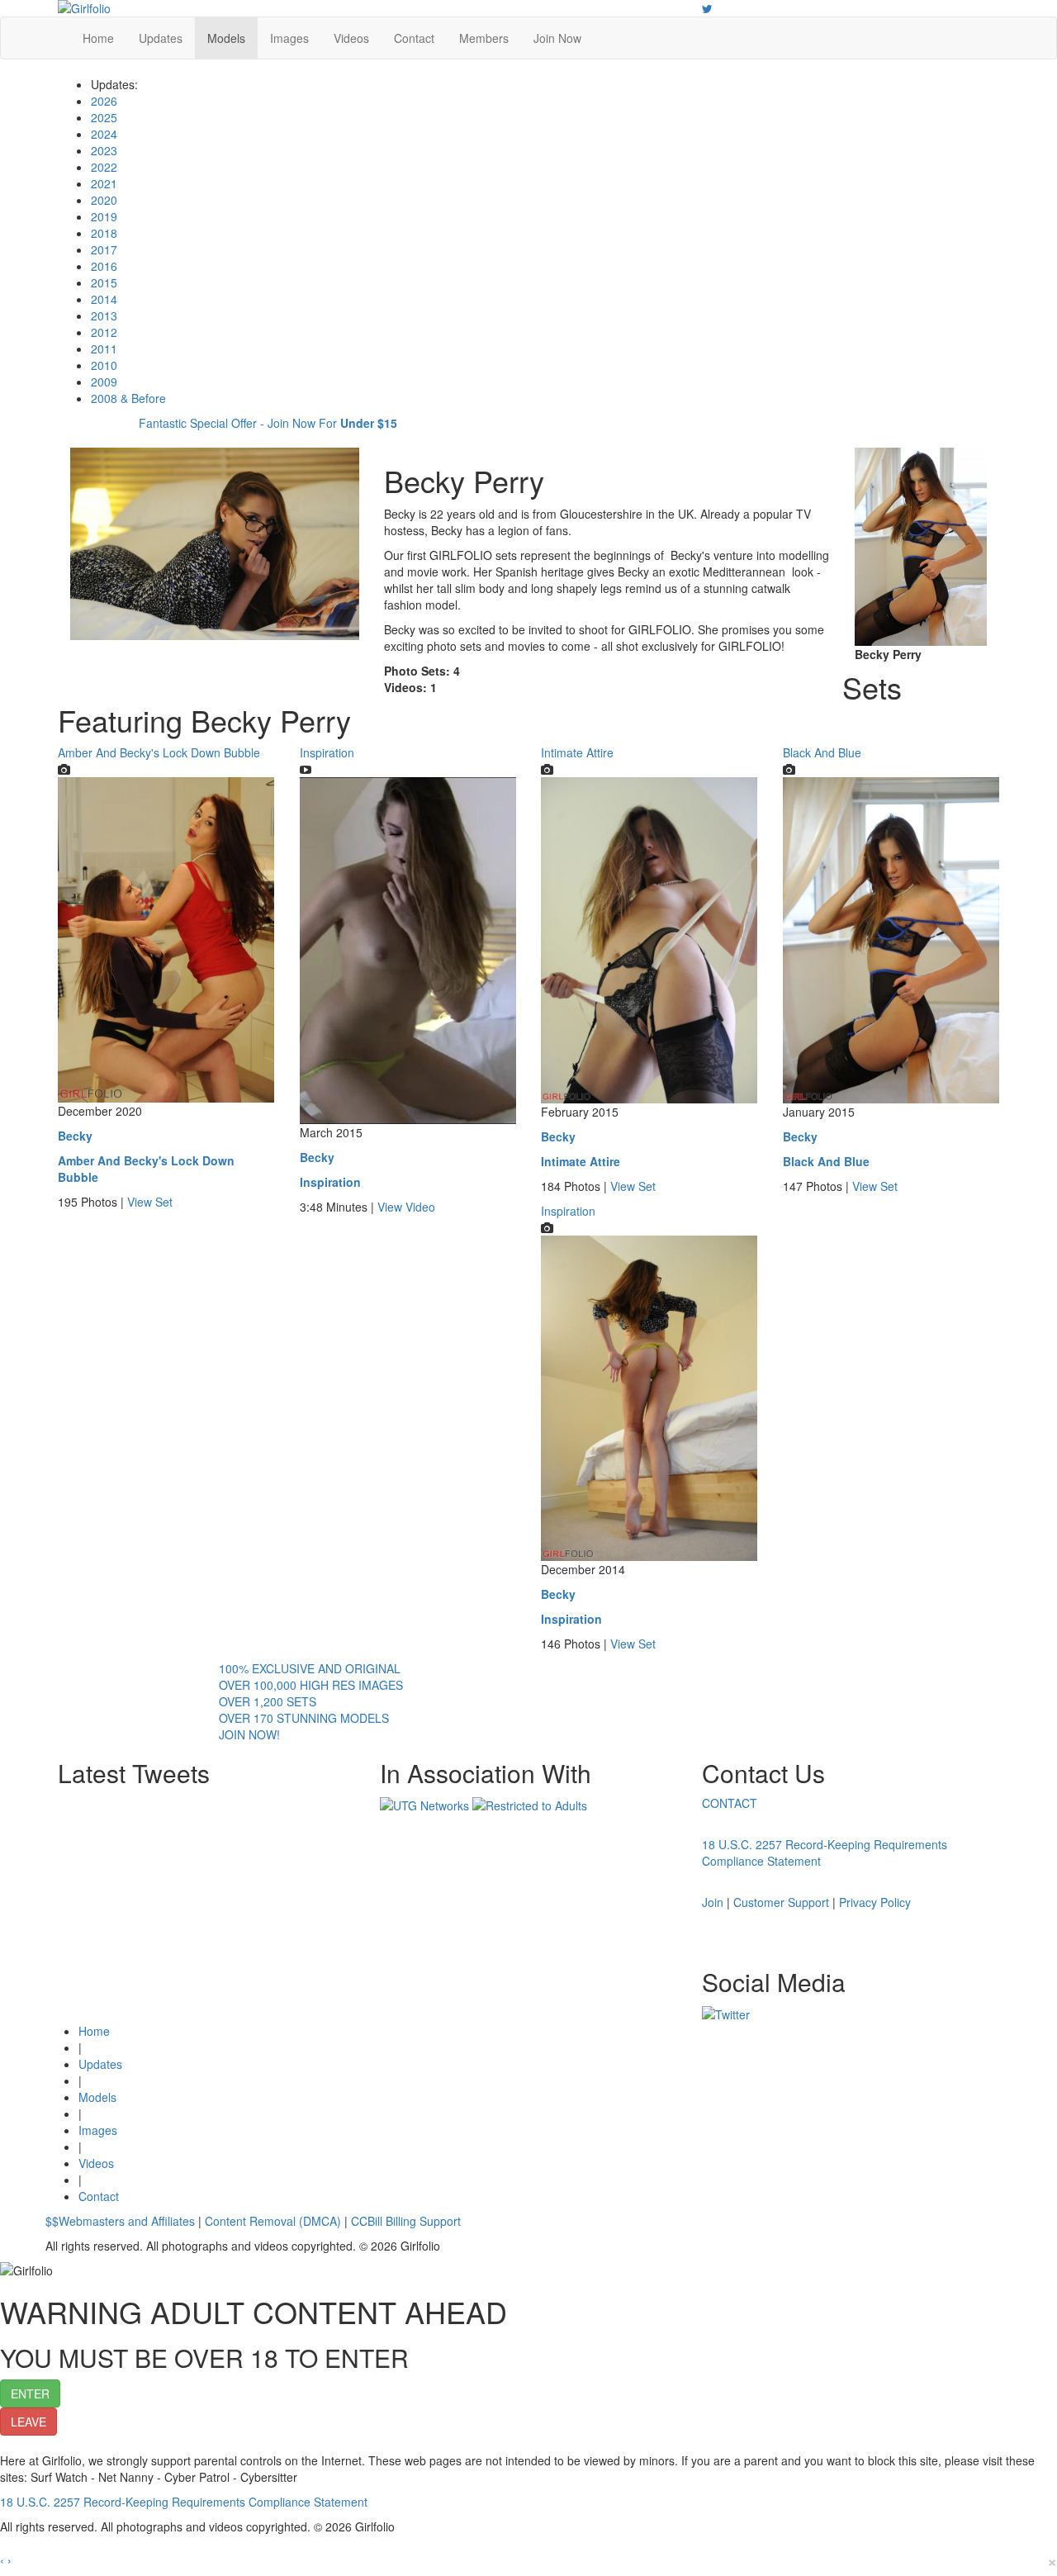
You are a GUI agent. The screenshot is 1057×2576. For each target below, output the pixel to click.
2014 (104, 299)
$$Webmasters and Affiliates (120, 2221)
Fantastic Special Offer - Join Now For (268, 423)
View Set (150, 1202)
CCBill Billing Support (406, 2221)
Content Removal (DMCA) (273, 2221)
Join (713, 1902)
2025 (104, 117)
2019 (104, 216)
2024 (104, 134)
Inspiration (327, 752)
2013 (104, 315)
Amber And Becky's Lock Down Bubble (159, 752)
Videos (351, 38)
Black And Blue (822, 752)
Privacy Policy (875, 1902)
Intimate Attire (577, 752)
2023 (104, 150)
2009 (104, 382)
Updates (161, 38)
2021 (104, 183)
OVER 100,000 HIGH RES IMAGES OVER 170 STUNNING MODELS (311, 1701)
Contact (414, 38)
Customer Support (781, 1902)
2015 (104, 282)
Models (226, 38)
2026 (104, 101)
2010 (104, 365)
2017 (104, 249)
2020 (104, 200)
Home (98, 38)
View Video (406, 1207)
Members (484, 38)
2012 (104, 332)
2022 (104, 167)
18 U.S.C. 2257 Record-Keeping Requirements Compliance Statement (184, 2502)
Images (289, 38)
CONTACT (730, 1803)
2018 (104, 233)
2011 (104, 349)
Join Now (557, 38)
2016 (104, 266)
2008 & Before (128, 398)
